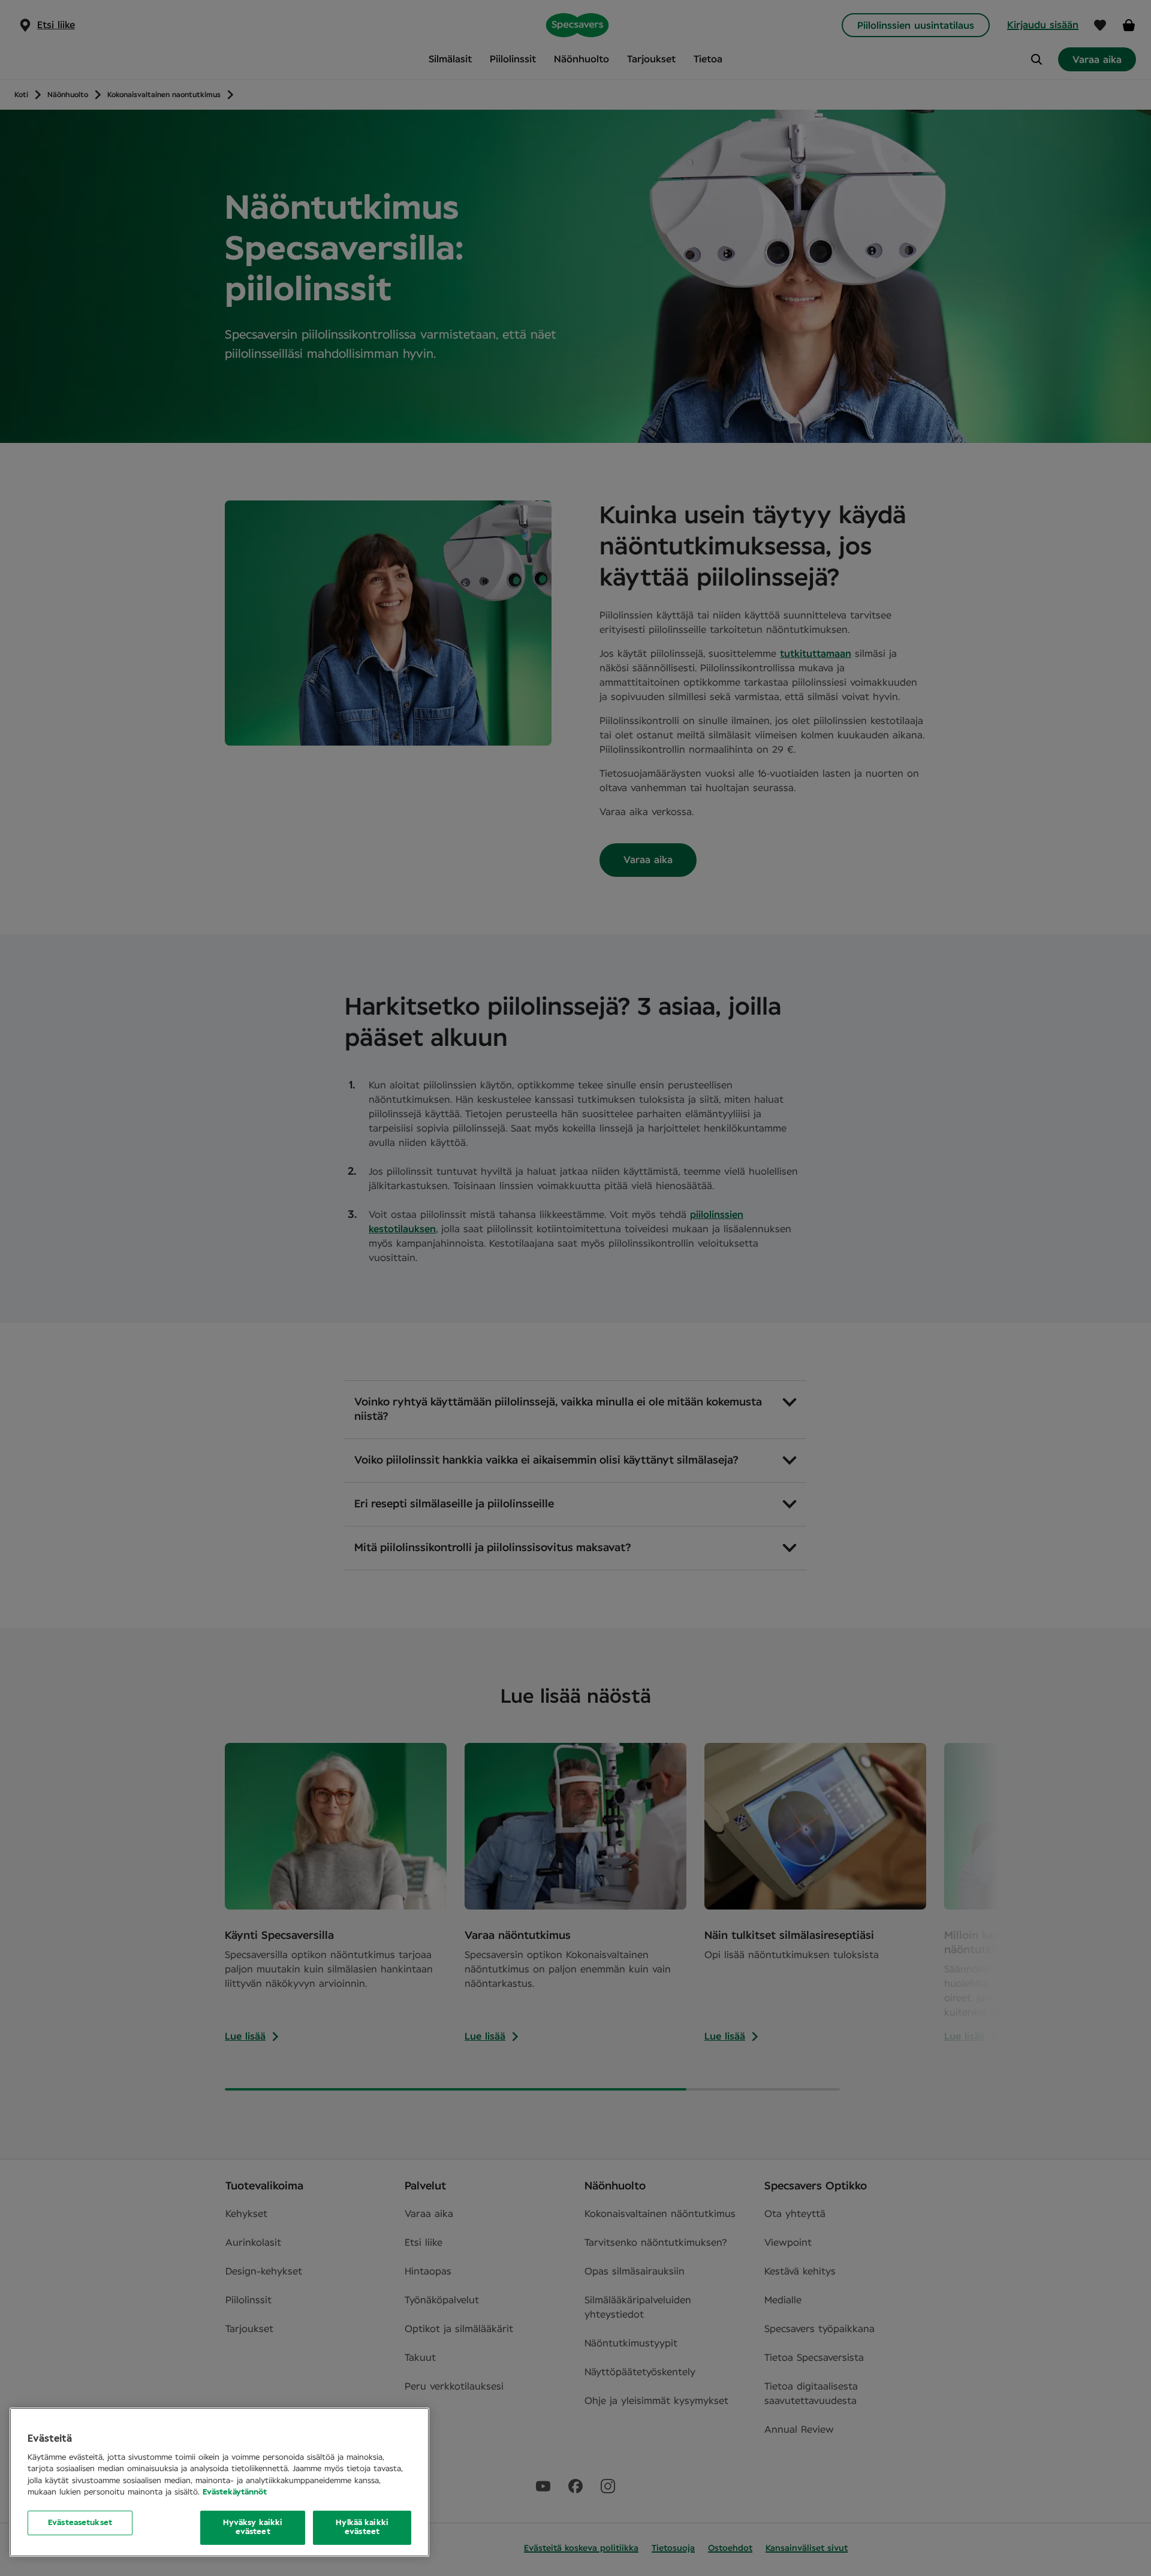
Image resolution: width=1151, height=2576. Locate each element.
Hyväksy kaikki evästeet (253, 2528)
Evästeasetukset (80, 2523)
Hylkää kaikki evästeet (362, 2528)
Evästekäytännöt (235, 2492)
